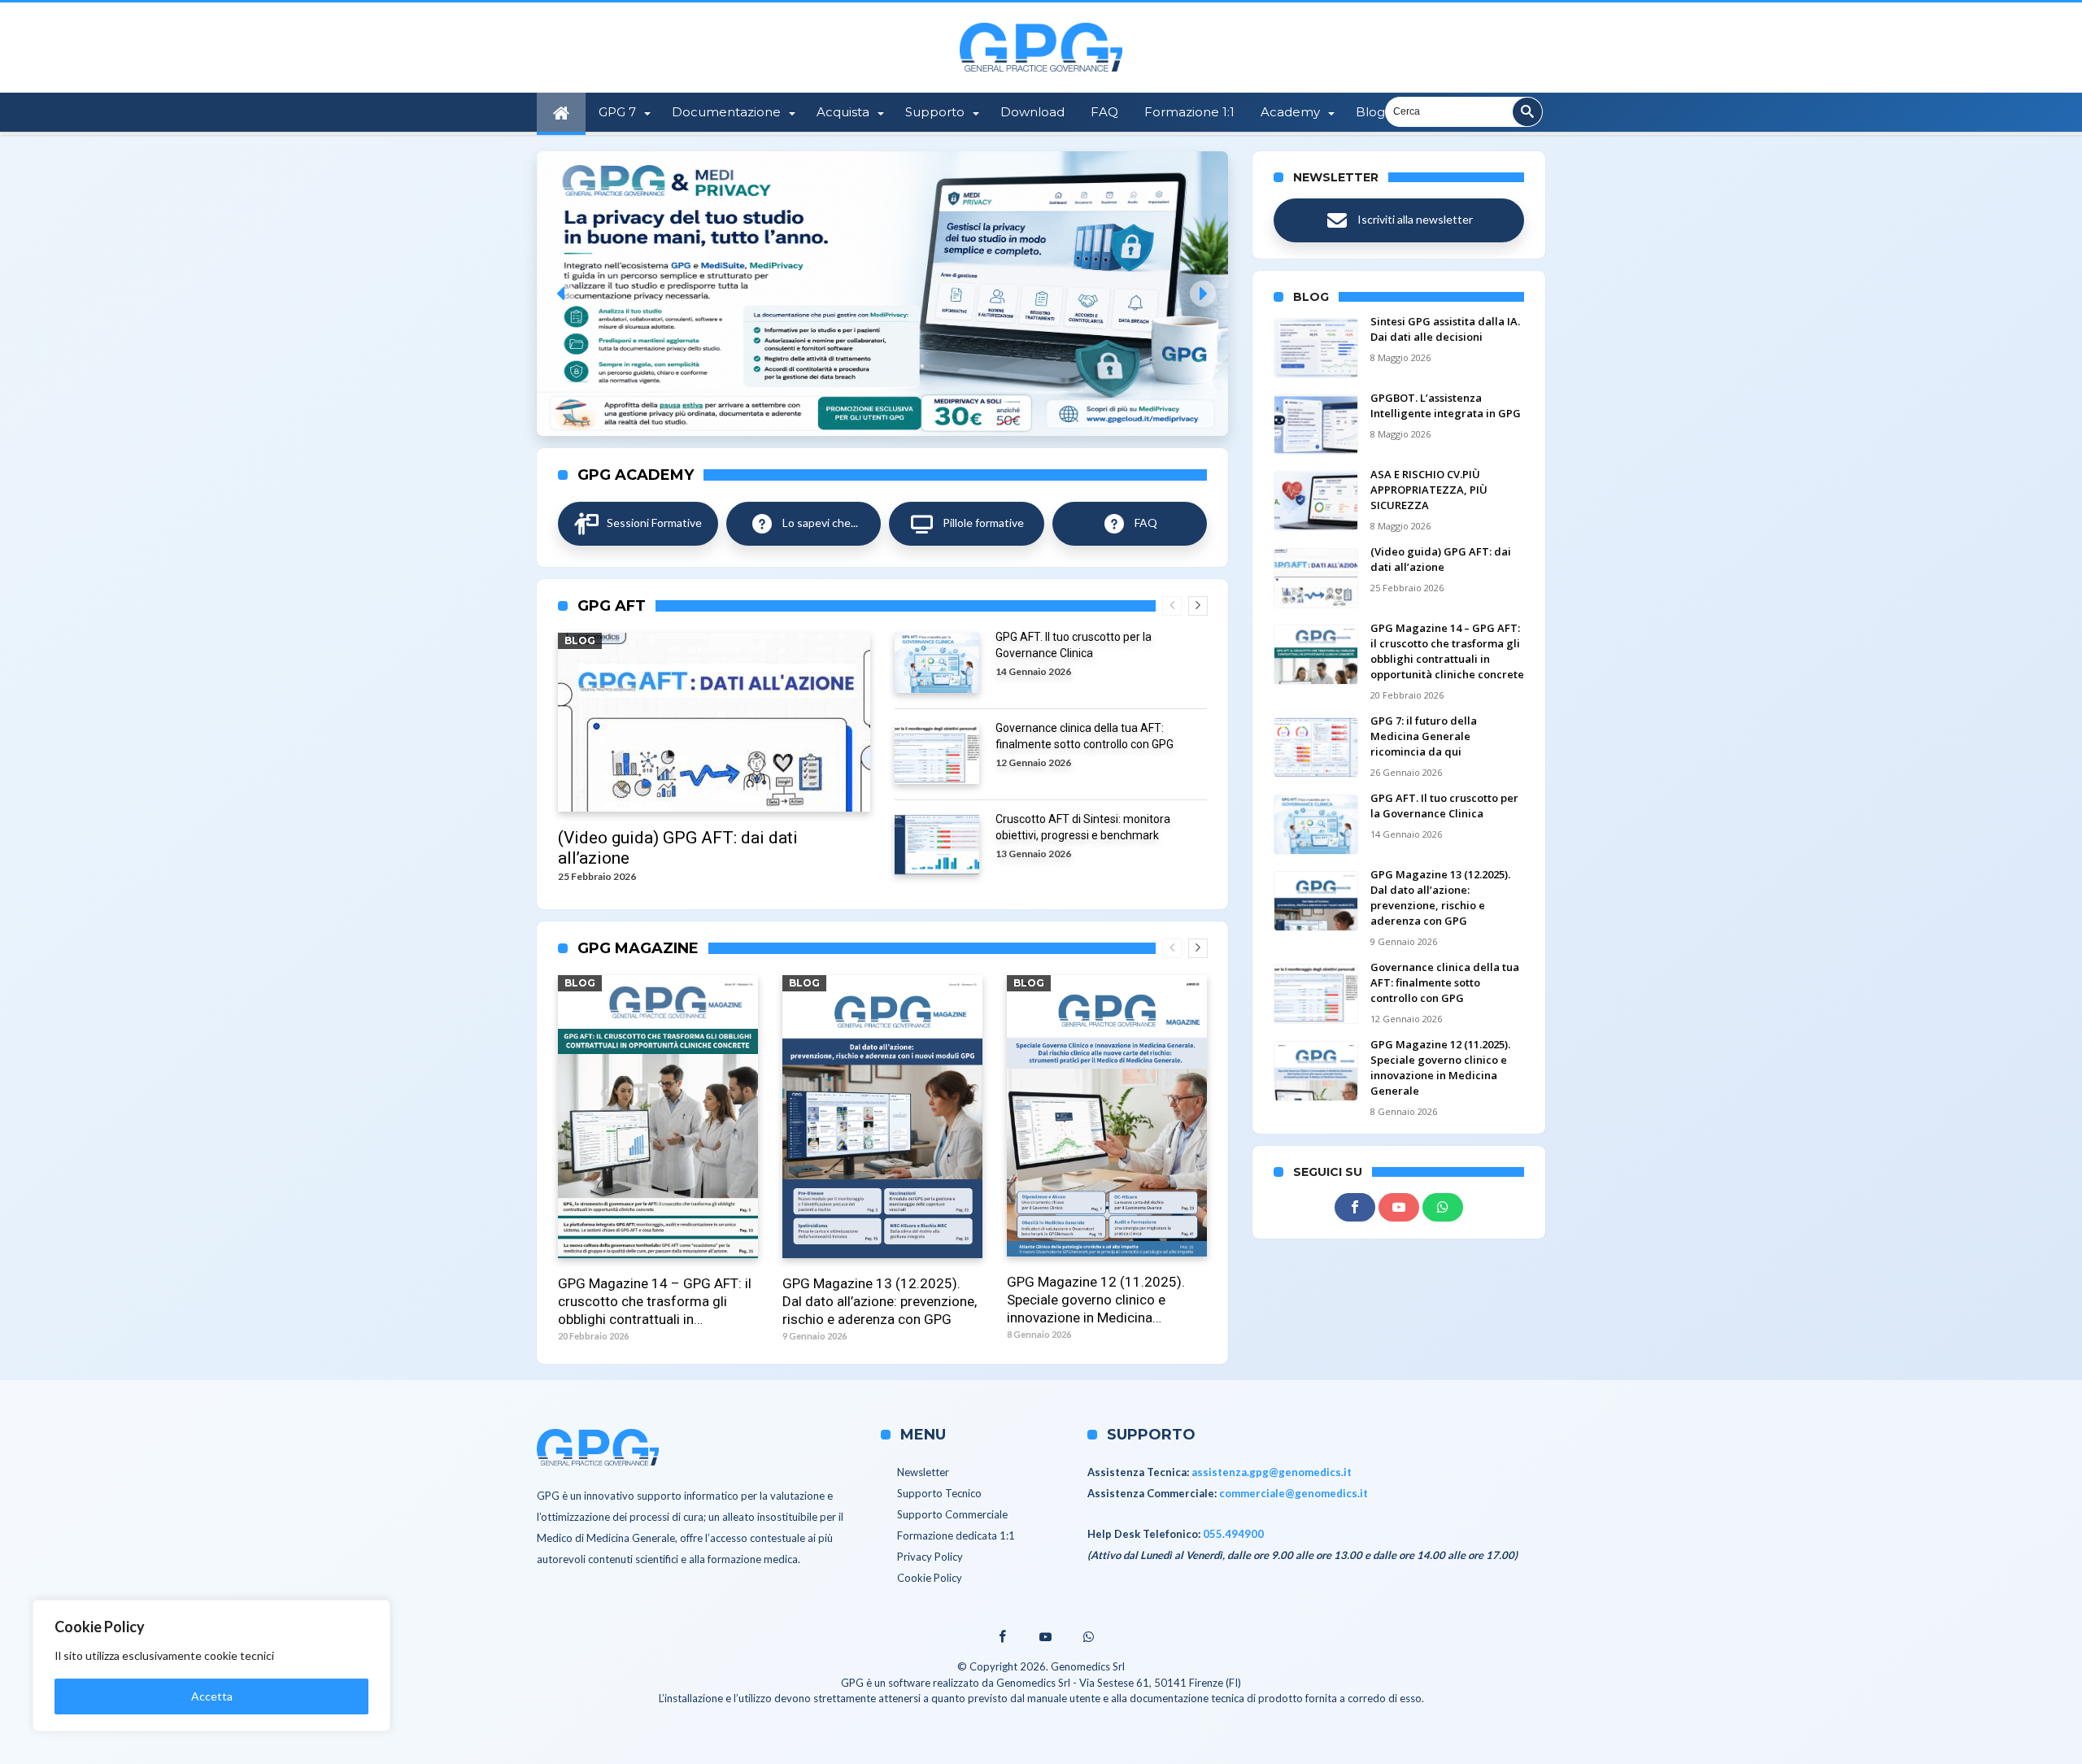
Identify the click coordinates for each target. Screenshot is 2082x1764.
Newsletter (923, 1472)
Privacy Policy (930, 1557)
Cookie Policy (930, 1578)
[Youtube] (1399, 1208)
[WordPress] (1443, 1208)
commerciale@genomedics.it (1294, 1493)
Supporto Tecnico (939, 1493)
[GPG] (1041, 23)
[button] (882, 294)
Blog (580, 640)
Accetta (212, 1696)
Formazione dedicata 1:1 (956, 1535)
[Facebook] (1355, 1208)
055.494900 (1233, 1534)
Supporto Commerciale (952, 1514)
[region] (211, 1666)
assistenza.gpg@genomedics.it (1272, 1472)
